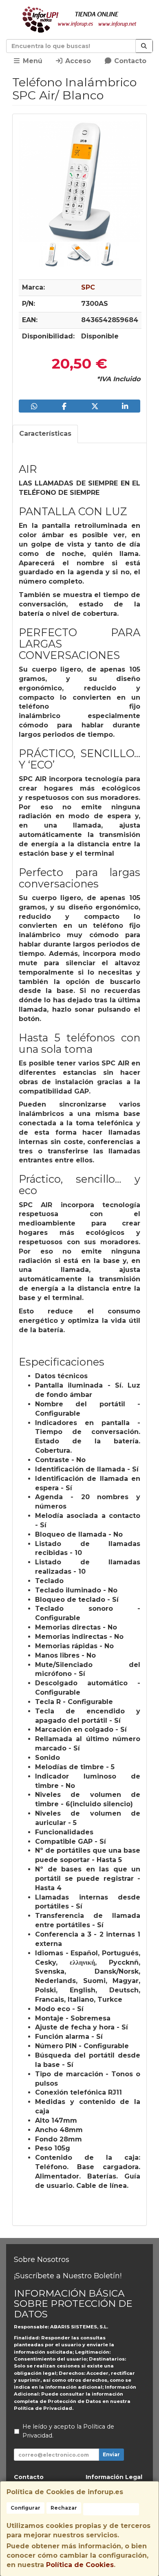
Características (45, 434)
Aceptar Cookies (111, 2509)
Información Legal (114, 2477)
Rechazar (64, 2508)
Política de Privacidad (43, 2408)
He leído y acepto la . (68, 2431)
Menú (32, 61)
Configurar (25, 2508)
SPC (88, 287)
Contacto (129, 61)
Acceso (77, 61)
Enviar (111, 2454)
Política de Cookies (80, 2565)
